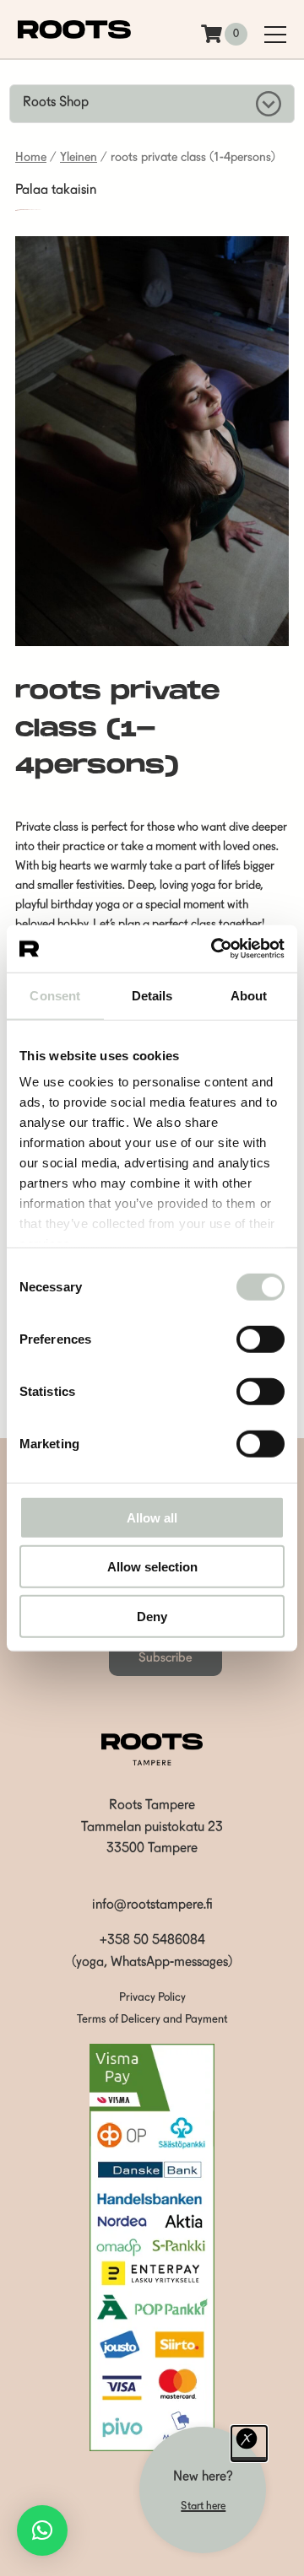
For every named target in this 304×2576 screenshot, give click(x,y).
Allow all (152, 1517)
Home (31, 158)
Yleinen (79, 158)
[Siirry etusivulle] (74, 35)
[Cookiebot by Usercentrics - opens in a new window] (214, 949)
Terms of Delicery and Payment (152, 2020)
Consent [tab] (55, 995)
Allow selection (152, 1567)
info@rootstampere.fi (152, 1905)
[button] (42, 2530)
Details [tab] (152, 995)
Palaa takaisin (56, 191)
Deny (152, 1616)
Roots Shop (56, 103)
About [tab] (249, 995)
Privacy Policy (152, 1998)
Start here (203, 2506)
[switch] (261, 1339)
